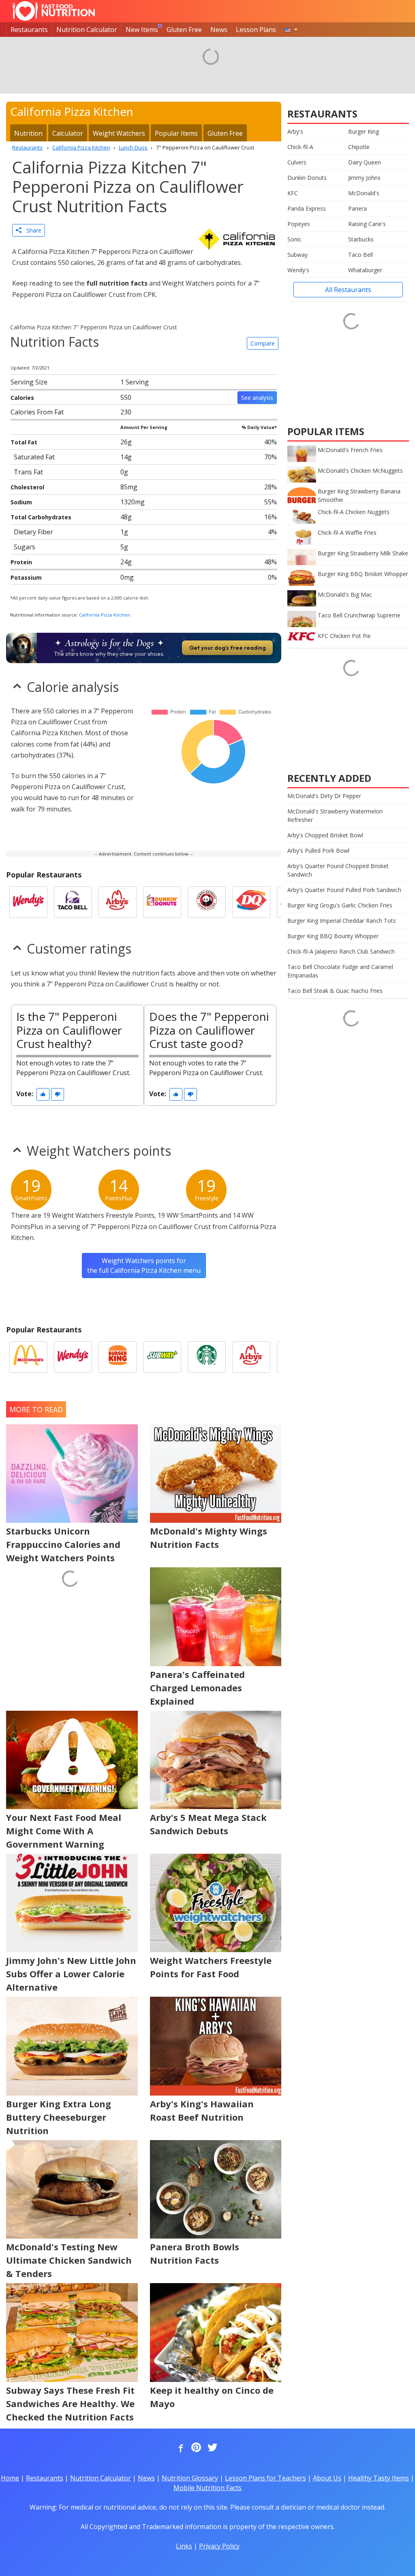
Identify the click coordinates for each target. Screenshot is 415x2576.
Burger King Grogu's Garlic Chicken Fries (340, 905)
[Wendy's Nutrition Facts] (28, 902)
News (219, 30)
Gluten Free (184, 30)
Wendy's (298, 270)
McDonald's (364, 193)
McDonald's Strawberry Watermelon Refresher (335, 815)
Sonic (294, 239)
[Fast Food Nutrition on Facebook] (179, 2448)
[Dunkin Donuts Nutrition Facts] (162, 902)
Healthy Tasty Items (379, 2478)
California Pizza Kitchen (105, 615)
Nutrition (28, 133)
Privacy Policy (219, 2546)
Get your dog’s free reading (228, 648)
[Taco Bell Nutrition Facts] (73, 902)
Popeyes (299, 224)
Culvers (297, 162)
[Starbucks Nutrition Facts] (207, 1357)
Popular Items (176, 133)
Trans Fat (28, 472)
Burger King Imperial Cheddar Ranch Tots (342, 921)
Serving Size (29, 382)
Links (184, 2546)
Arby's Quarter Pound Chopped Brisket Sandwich (338, 870)
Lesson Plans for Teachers (265, 2478)
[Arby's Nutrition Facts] (118, 902)
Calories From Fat (37, 412)
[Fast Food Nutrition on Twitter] (212, 2448)
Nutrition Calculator (87, 30)
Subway (297, 255)
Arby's (295, 131)
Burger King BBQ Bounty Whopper (333, 936)
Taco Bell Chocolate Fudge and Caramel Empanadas (340, 971)
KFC (293, 193)
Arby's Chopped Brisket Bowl (325, 835)
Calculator (68, 133)
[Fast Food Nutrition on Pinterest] (195, 2448)
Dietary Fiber (33, 532)
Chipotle (359, 147)
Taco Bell (360, 255)
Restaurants (29, 30)
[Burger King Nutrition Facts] (118, 1357)
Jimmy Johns (364, 178)
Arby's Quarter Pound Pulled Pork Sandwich (344, 890)
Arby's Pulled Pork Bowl (318, 850)
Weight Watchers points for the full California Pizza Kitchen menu (144, 1266)
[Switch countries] (291, 30)
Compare (263, 343)
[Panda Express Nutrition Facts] (207, 902)
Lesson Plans (256, 30)
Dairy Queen (365, 162)
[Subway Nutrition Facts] (162, 1357)
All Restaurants (348, 290)
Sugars (25, 547)
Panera (357, 208)
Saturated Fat (34, 457)
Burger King (364, 131)
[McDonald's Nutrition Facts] (28, 1357)
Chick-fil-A (300, 147)
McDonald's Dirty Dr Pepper (324, 796)
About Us (327, 2478)
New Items (142, 30)
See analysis (257, 398)
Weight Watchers (119, 133)
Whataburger (365, 270)
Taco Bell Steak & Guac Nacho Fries (335, 991)
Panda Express (307, 208)
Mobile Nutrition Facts (207, 2488)
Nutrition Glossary (190, 2478)
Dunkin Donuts (307, 178)
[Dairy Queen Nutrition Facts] (251, 902)
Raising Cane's (367, 224)
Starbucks (361, 239)
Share (31, 230)
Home (10, 2478)
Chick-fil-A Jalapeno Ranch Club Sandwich (341, 951)
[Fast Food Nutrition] (54, 11)
